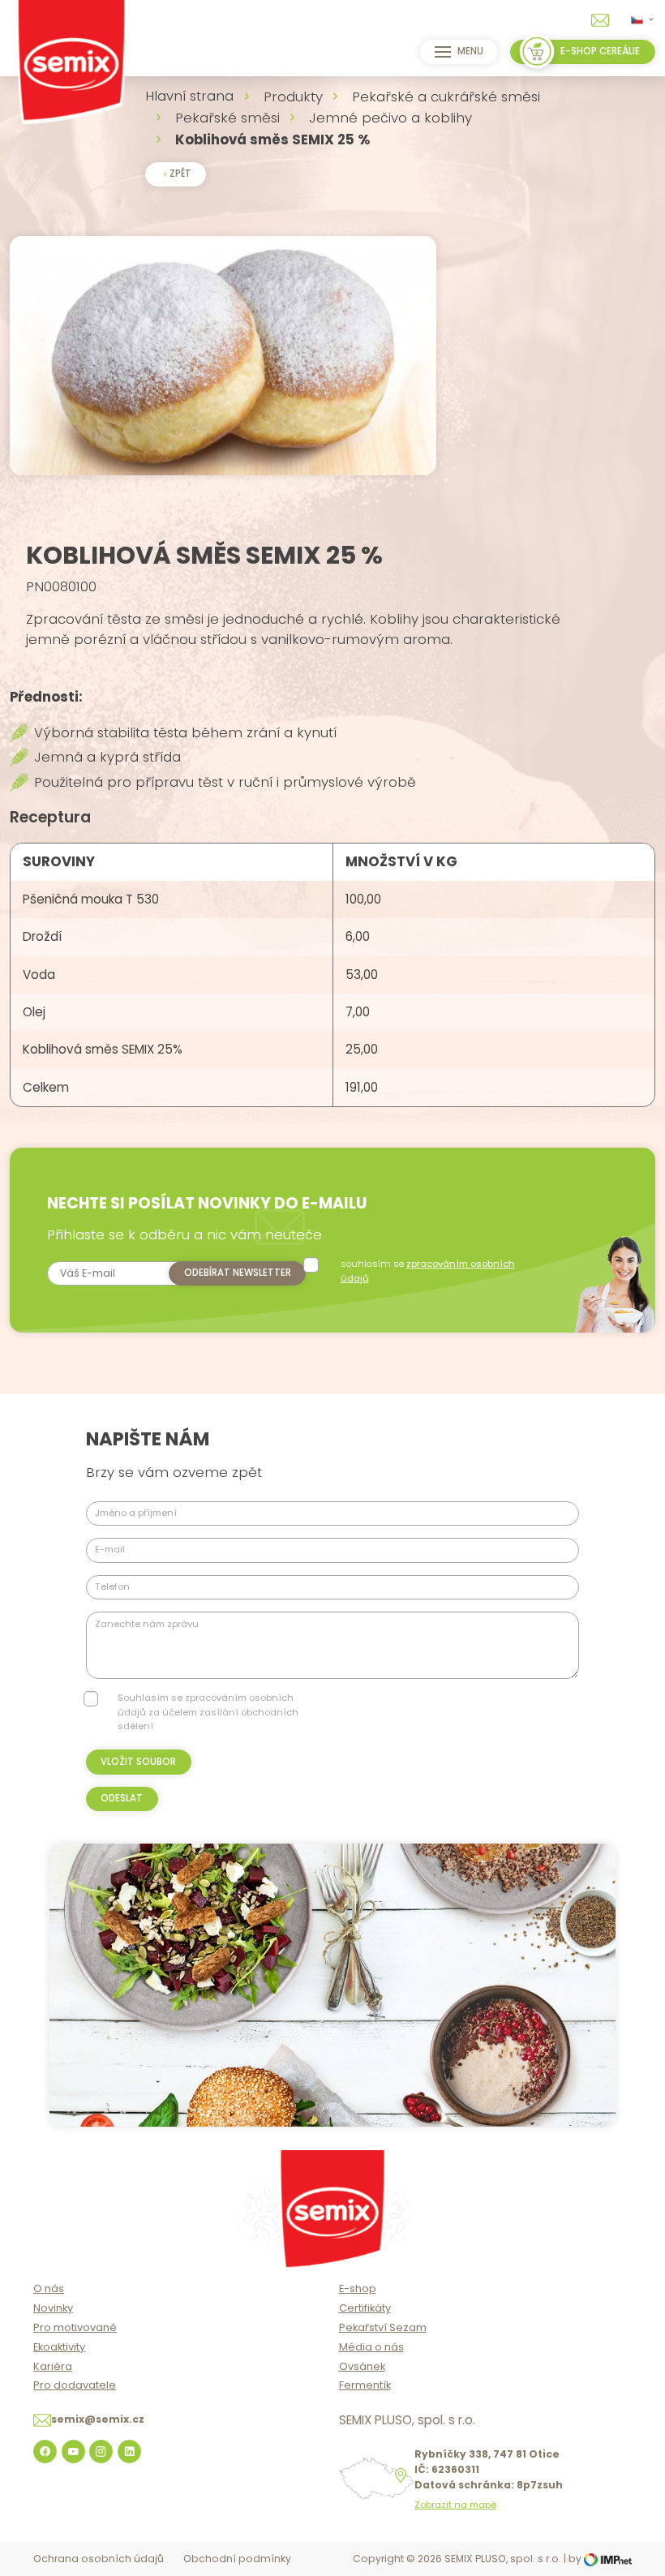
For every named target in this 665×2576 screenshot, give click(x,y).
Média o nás (371, 2347)
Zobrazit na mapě (455, 2505)
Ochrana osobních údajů (99, 2559)
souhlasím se (428, 1271)
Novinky (53, 2308)
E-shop (358, 2288)
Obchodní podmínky (237, 2559)
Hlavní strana (189, 96)
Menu (470, 51)
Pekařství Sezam (383, 2327)
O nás (49, 2288)
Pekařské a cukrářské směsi (446, 97)
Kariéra (53, 2366)
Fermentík (365, 2385)
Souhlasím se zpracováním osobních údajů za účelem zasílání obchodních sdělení (208, 1712)
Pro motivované (75, 2327)
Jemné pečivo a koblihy (390, 118)
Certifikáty (365, 2308)
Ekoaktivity (59, 2347)
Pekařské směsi (227, 118)
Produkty (293, 97)
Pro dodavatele (75, 2385)
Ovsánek (362, 2366)
